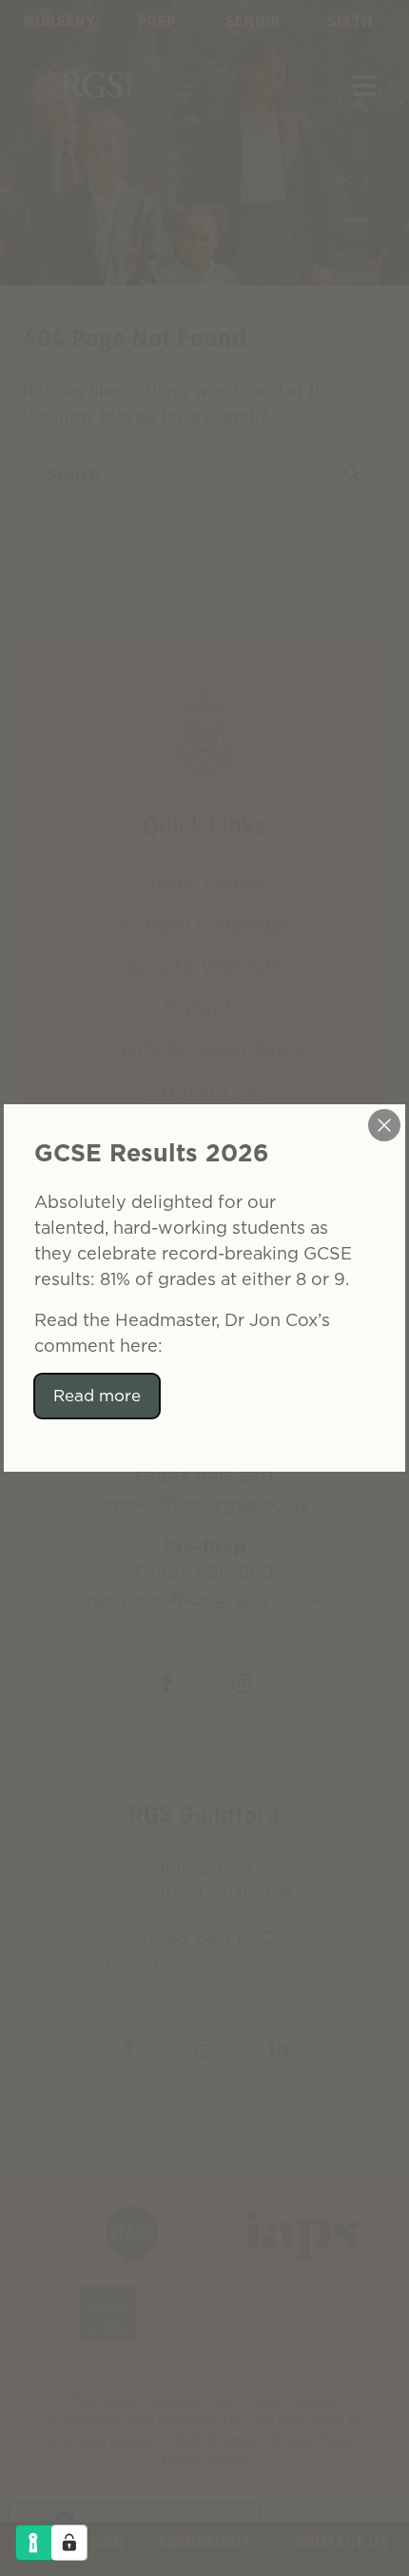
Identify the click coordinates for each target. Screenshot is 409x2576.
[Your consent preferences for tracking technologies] (69, 2543)
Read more (97, 1396)
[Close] (384, 1125)
